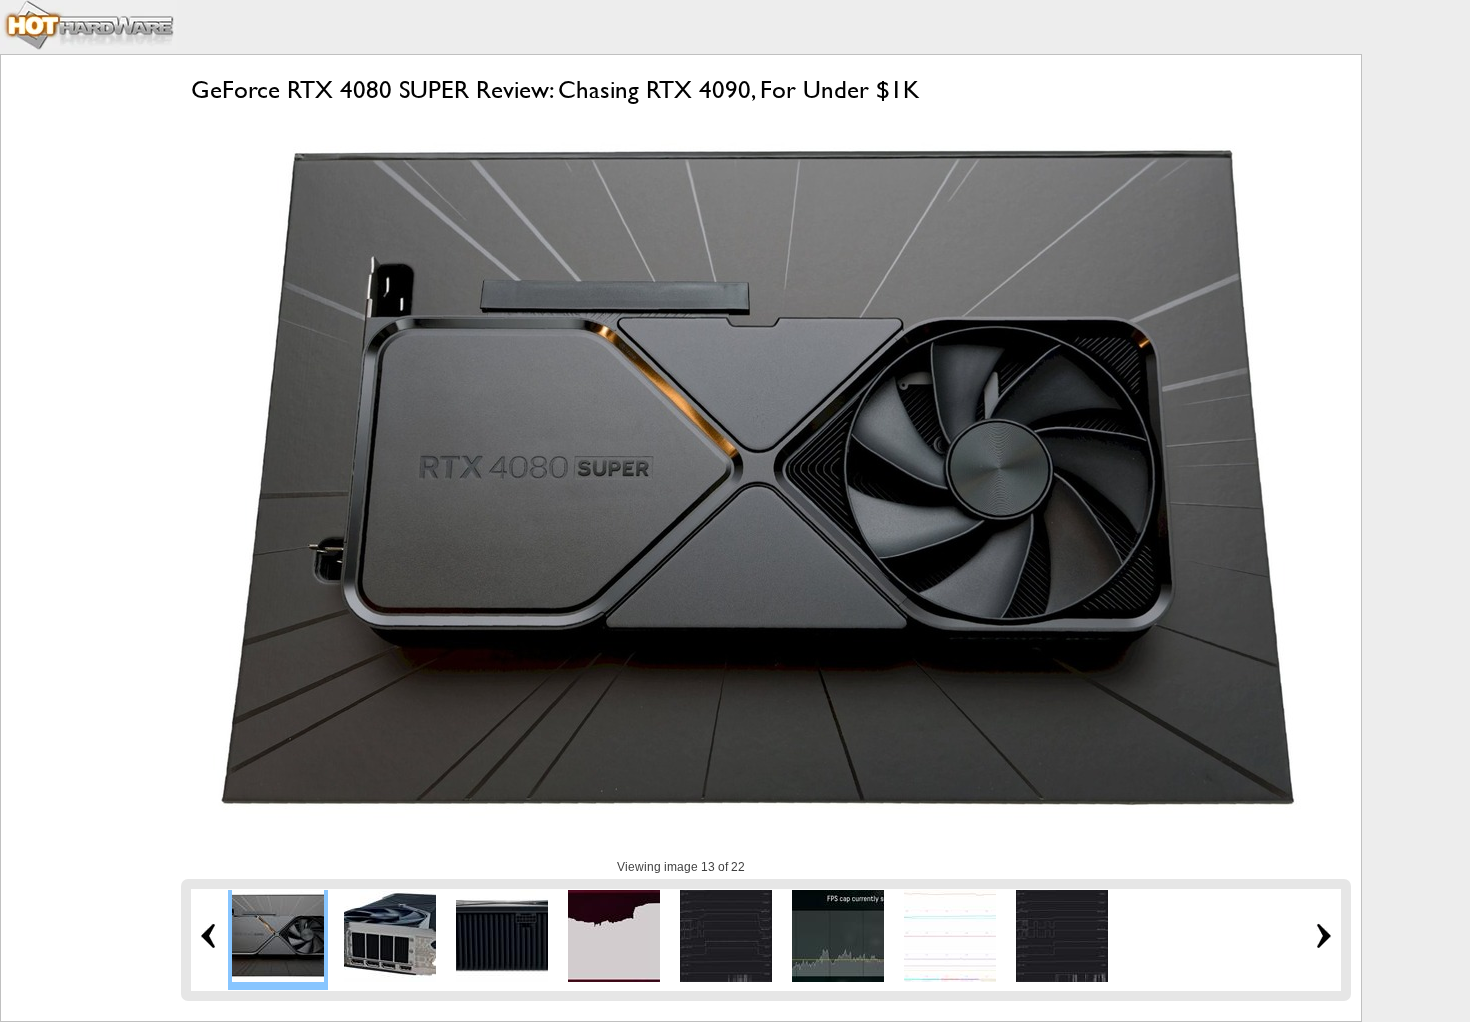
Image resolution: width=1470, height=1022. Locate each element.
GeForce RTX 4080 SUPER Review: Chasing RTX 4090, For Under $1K (555, 89)
